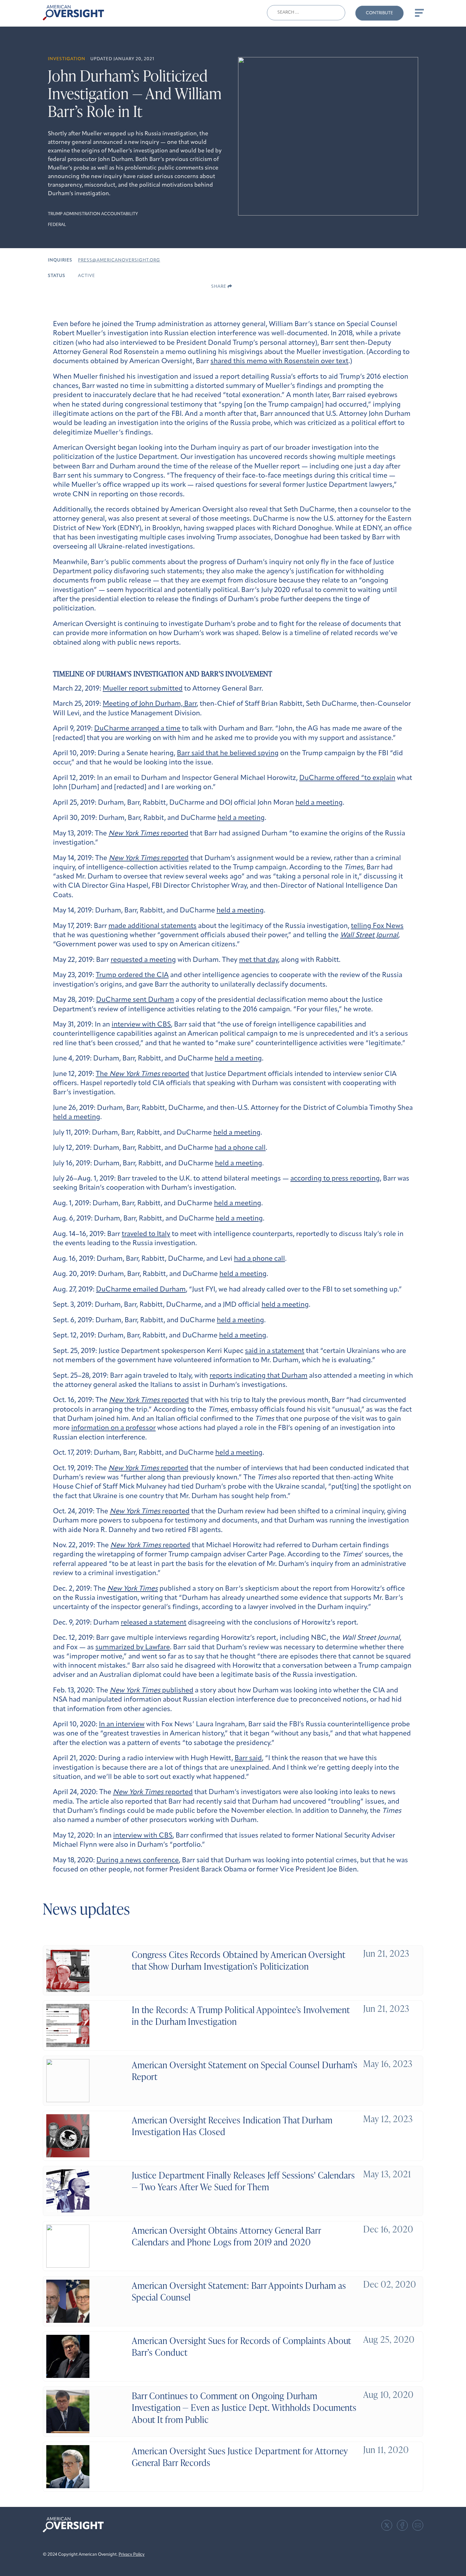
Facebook (402, 2525)
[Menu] (419, 13)
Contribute (379, 13)
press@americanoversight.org (119, 260)
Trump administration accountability (93, 214)
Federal (57, 225)
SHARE (219, 287)
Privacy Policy (132, 2555)
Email (418, 2525)
